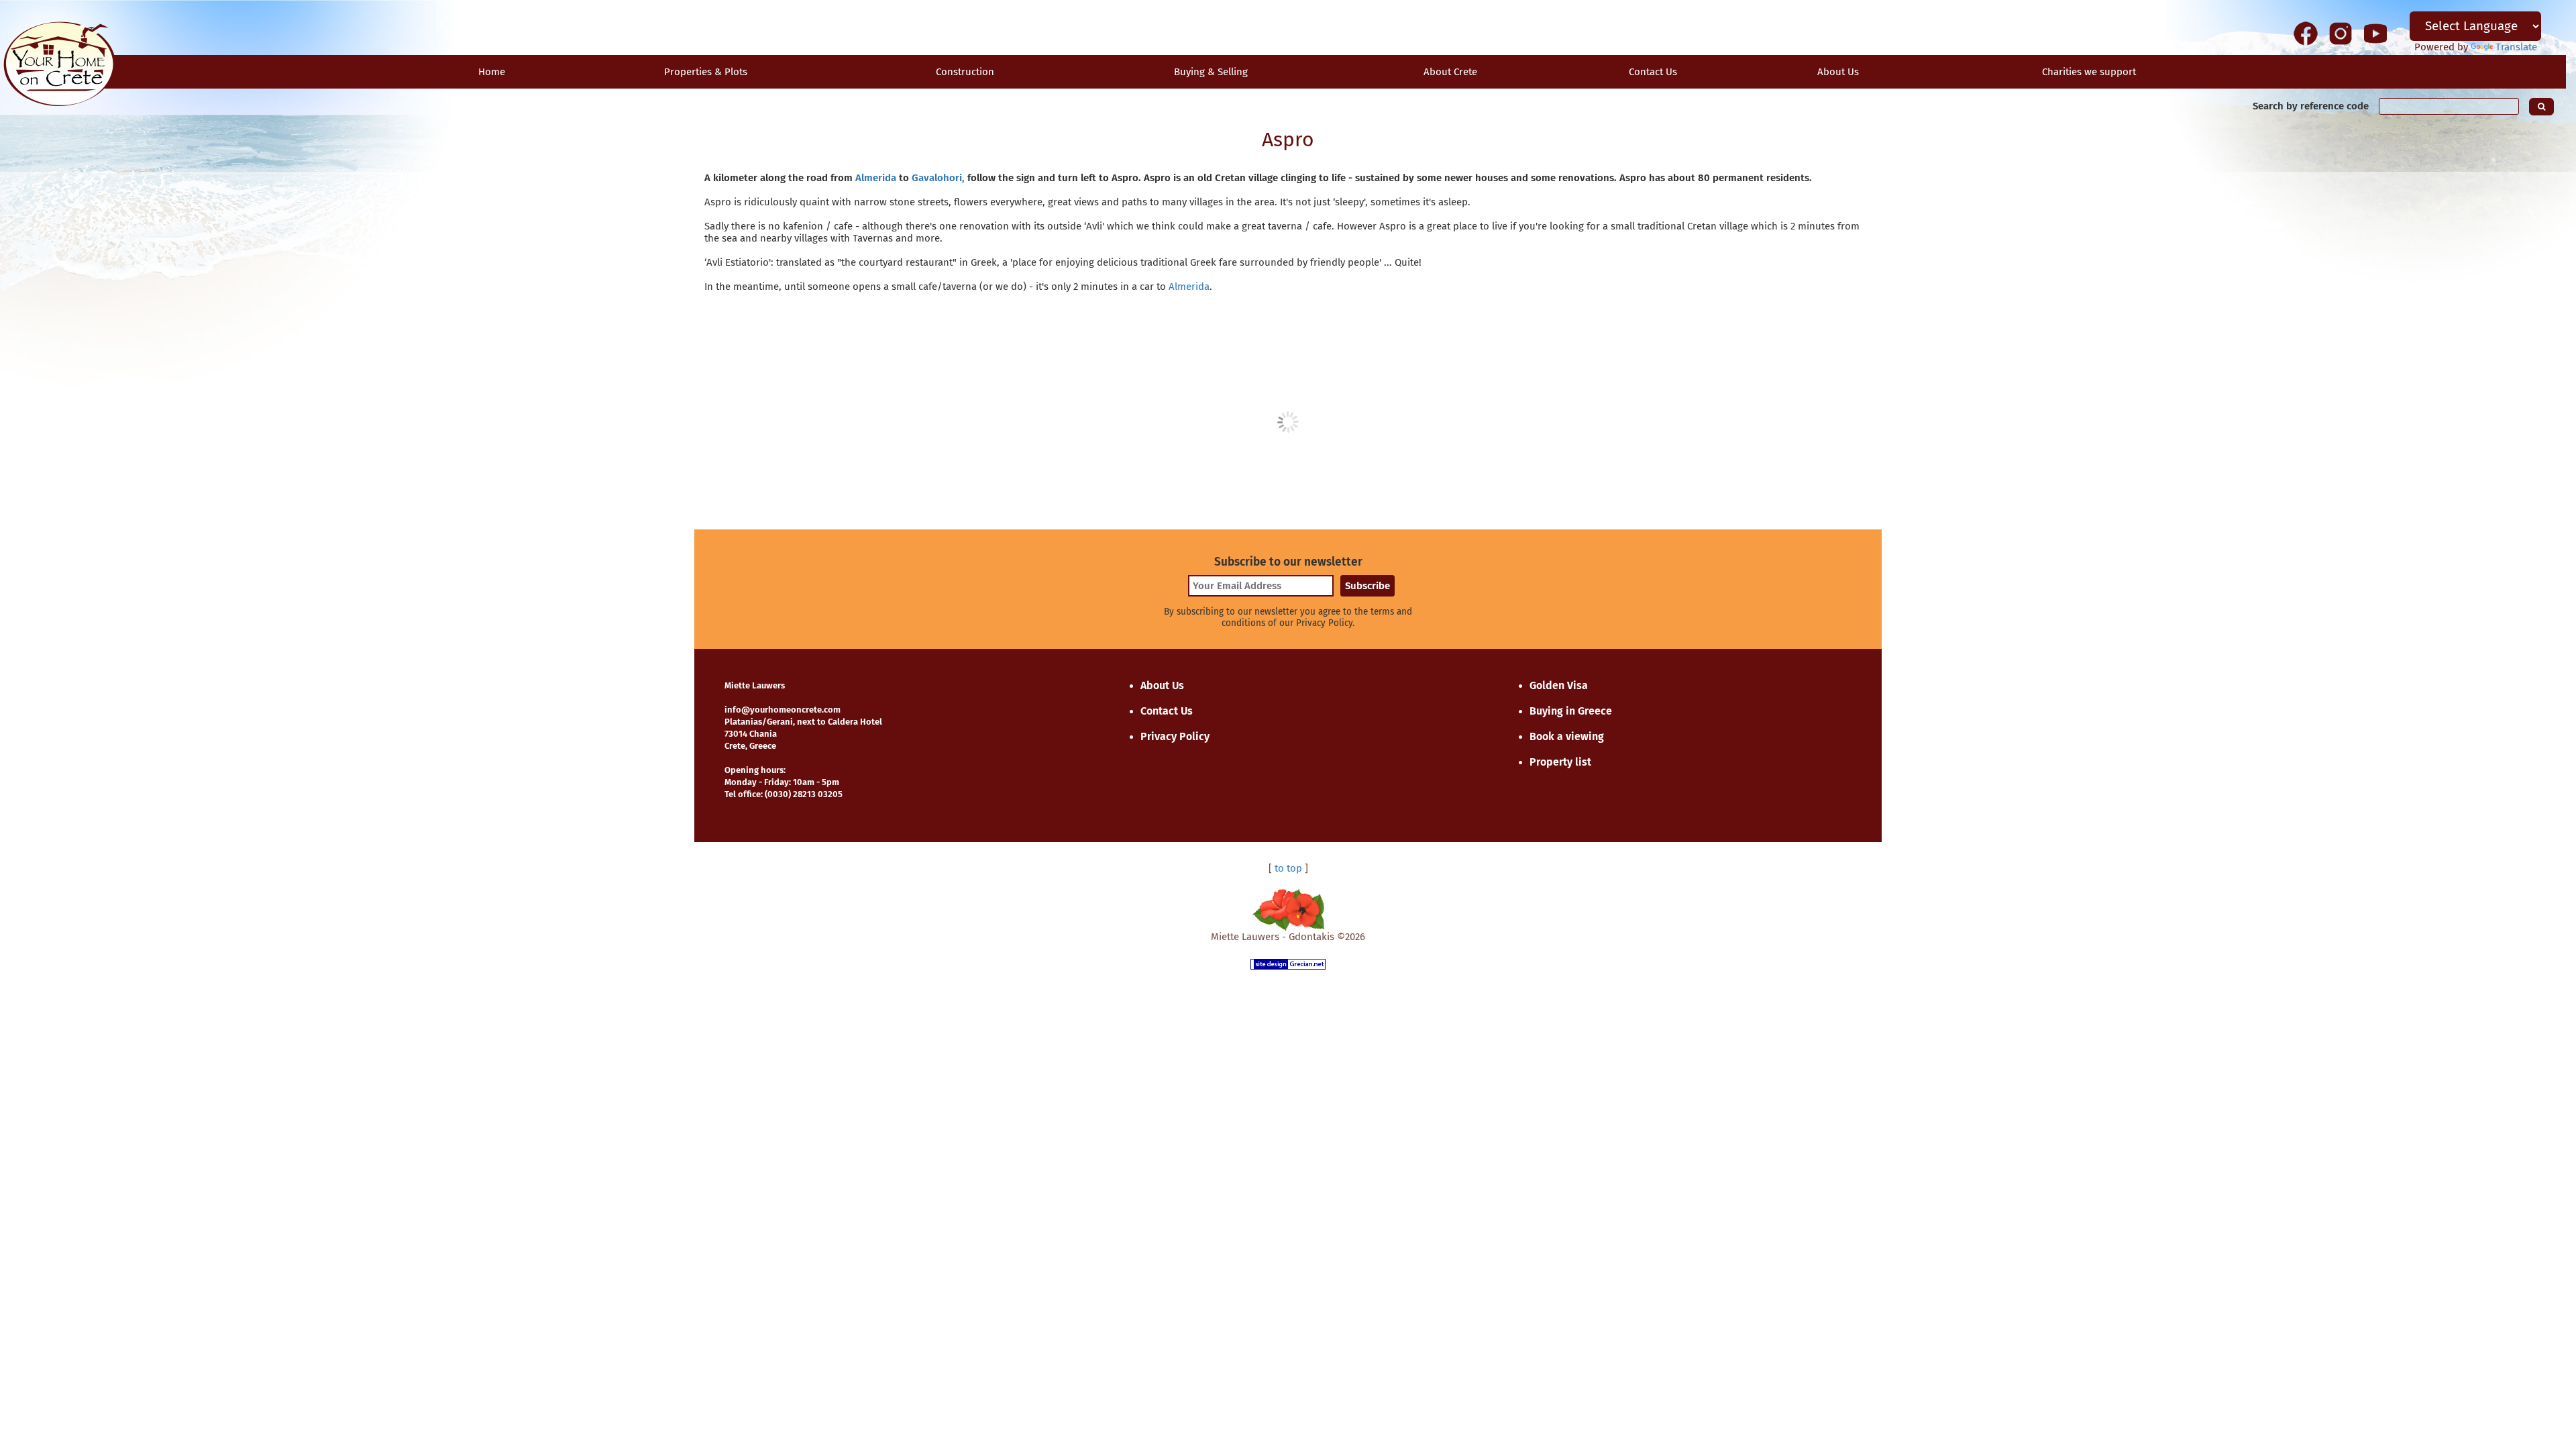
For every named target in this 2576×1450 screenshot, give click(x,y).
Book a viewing (1567, 736)
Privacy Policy (1175, 736)
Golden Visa (1559, 685)
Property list (1560, 762)
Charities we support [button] (2089, 72)
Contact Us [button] (1653, 72)
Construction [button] (965, 72)
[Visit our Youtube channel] (2375, 33)
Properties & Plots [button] (706, 72)
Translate (2516, 47)
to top (1288, 868)
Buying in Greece (1571, 711)
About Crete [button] (1450, 72)
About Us (1838, 72)
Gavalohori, (938, 178)
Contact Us (1167, 711)
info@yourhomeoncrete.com (783, 710)
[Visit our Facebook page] (2306, 33)
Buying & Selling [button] (1211, 72)
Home (492, 72)
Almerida (876, 178)
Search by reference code (2311, 106)
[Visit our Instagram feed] (2341, 33)
